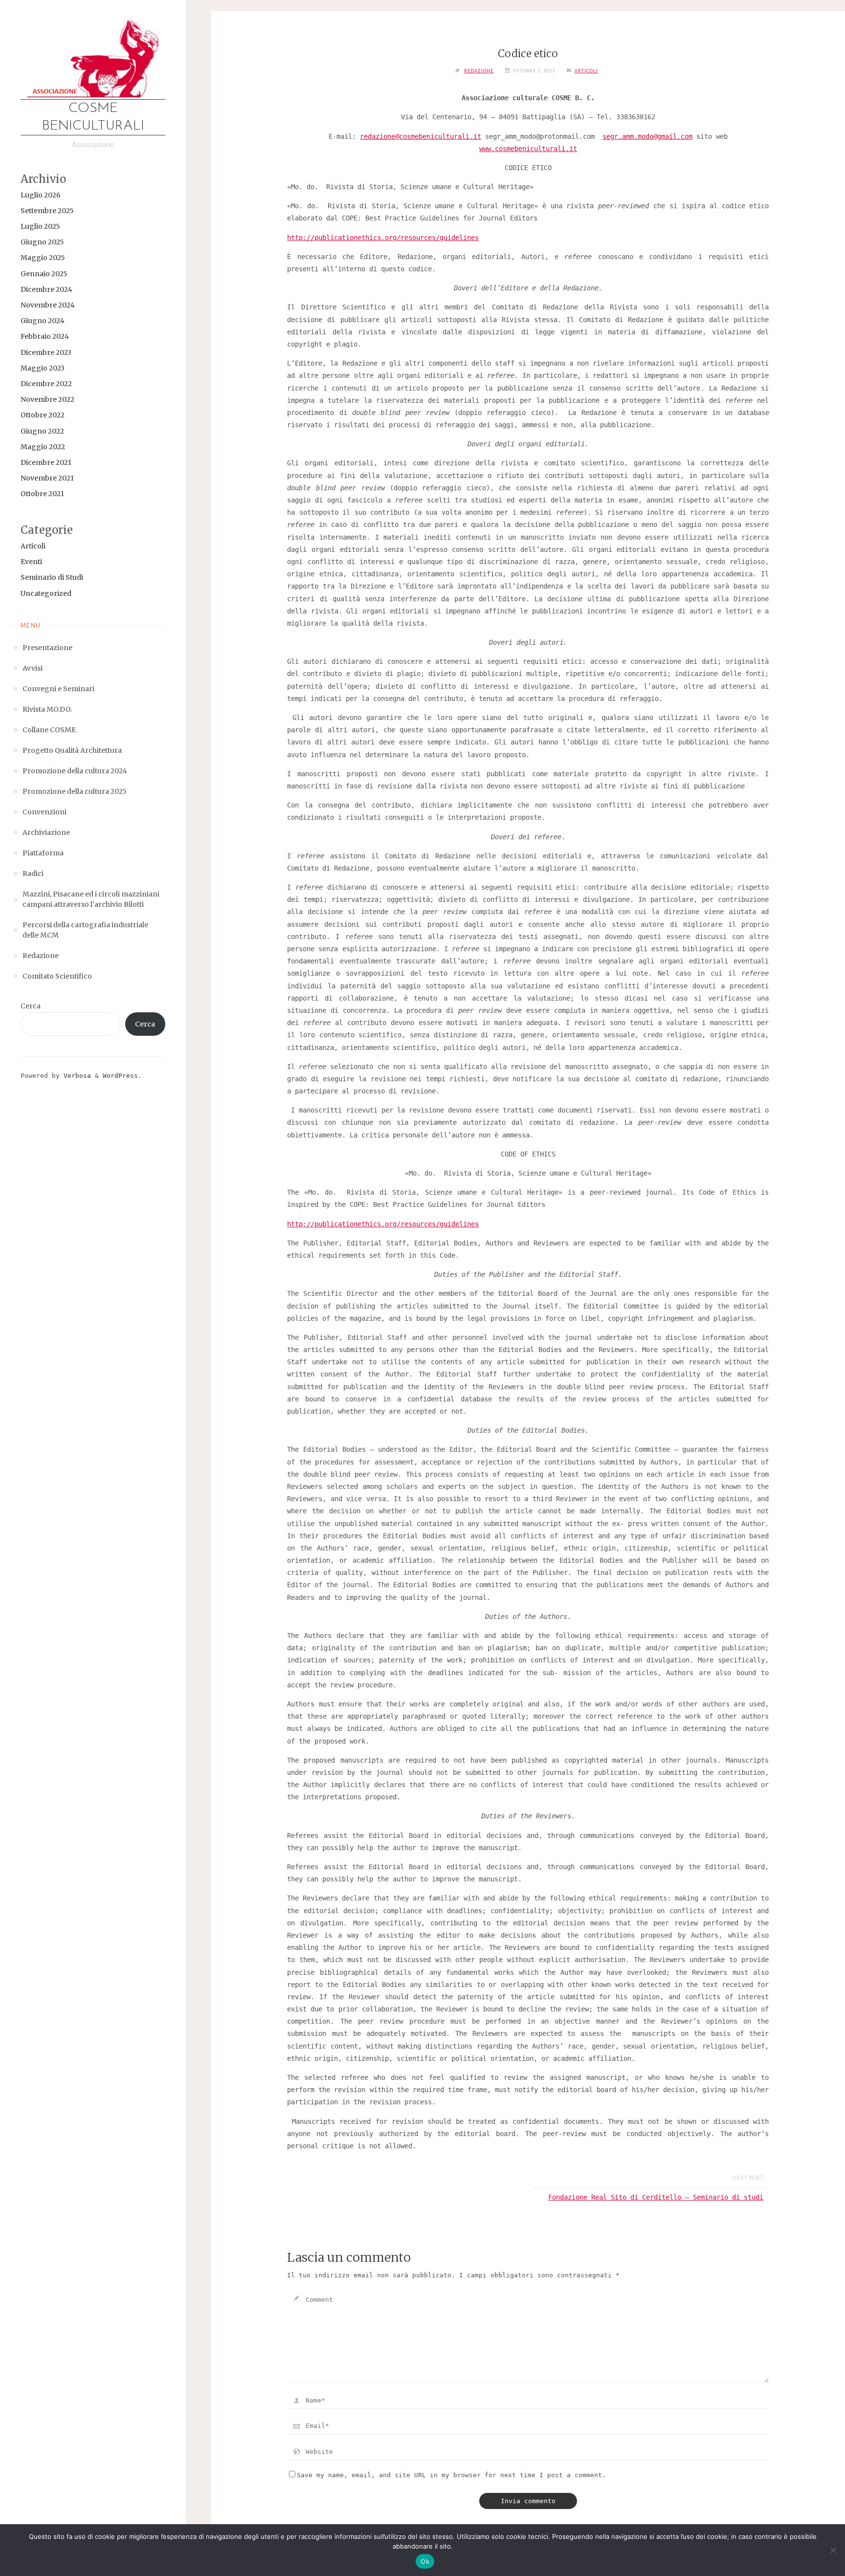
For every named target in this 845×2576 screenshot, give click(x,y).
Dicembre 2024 (46, 289)
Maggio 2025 (43, 258)
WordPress (120, 1076)
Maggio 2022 (43, 447)
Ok (425, 2561)
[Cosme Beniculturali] (93, 56)
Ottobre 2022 (43, 415)
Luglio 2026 (41, 195)
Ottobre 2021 (42, 494)
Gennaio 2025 (44, 274)
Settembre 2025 (47, 211)
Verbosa (75, 1076)
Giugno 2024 (43, 321)
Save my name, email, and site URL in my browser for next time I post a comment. (451, 2475)
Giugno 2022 (42, 431)
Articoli (33, 546)
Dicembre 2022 (46, 384)
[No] (833, 2550)
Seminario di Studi (52, 577)
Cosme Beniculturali (93, 117)
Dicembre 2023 (46, 352)
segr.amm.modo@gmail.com (647, 136)
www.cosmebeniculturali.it (528, 149)
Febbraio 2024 (45, 336)
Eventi (31, 562)
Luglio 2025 (40, 226)
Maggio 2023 (43, 368)
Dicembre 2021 (46, 462)
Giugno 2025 (42, 242)
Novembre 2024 (48, 305)
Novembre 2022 (47, 399)
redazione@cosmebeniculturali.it (421, 136)
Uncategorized (46, 593)
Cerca (31, 1006)
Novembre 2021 (47, 478)
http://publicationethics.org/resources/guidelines (383, 238)
